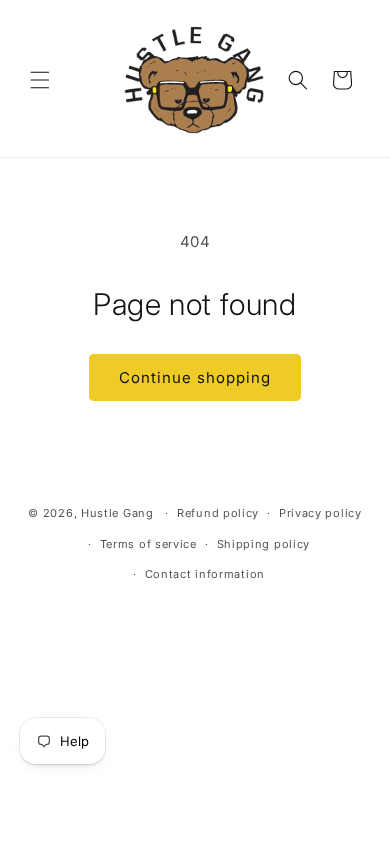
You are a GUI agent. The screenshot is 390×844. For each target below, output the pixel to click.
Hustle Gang (117, 513)
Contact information (205, 574)
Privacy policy (320, 513)
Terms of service (148, 544)
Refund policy (218, 513)
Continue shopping (195, 377)
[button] (40, 80)
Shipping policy (264, 544)
